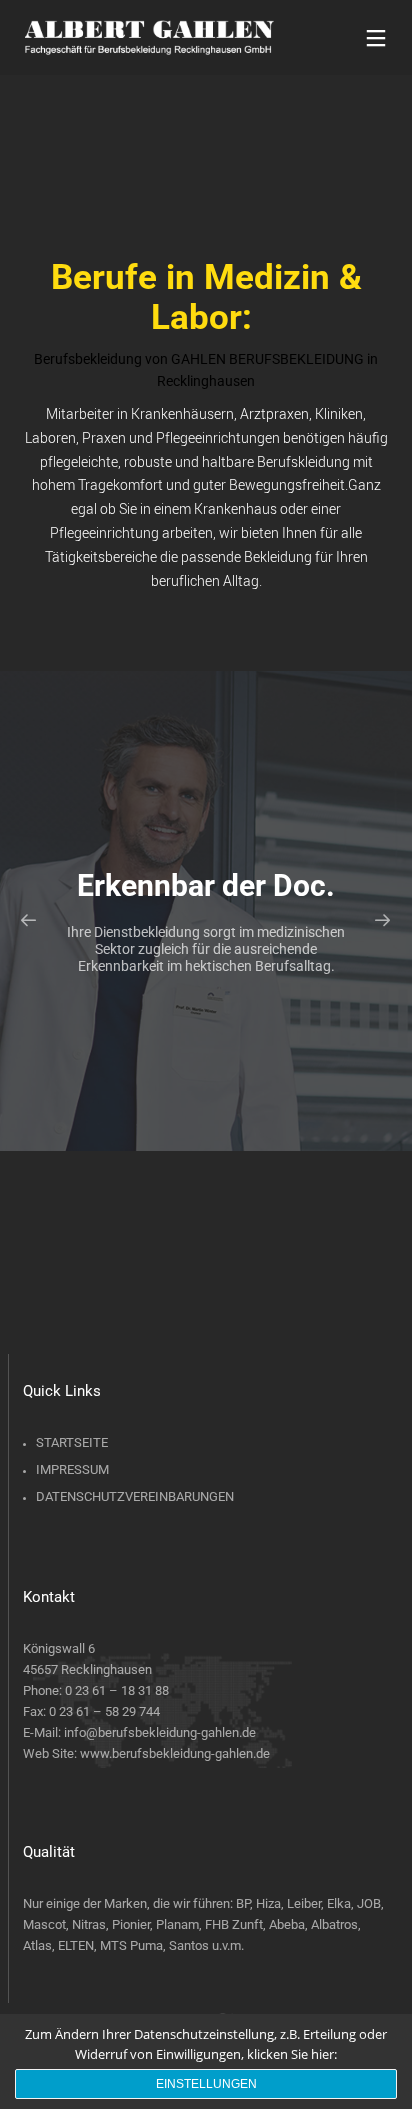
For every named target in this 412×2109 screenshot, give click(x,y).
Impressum (72, 1469)
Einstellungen (206, 2084)
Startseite (72, 1442)
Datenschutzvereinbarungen (135, 1496)
